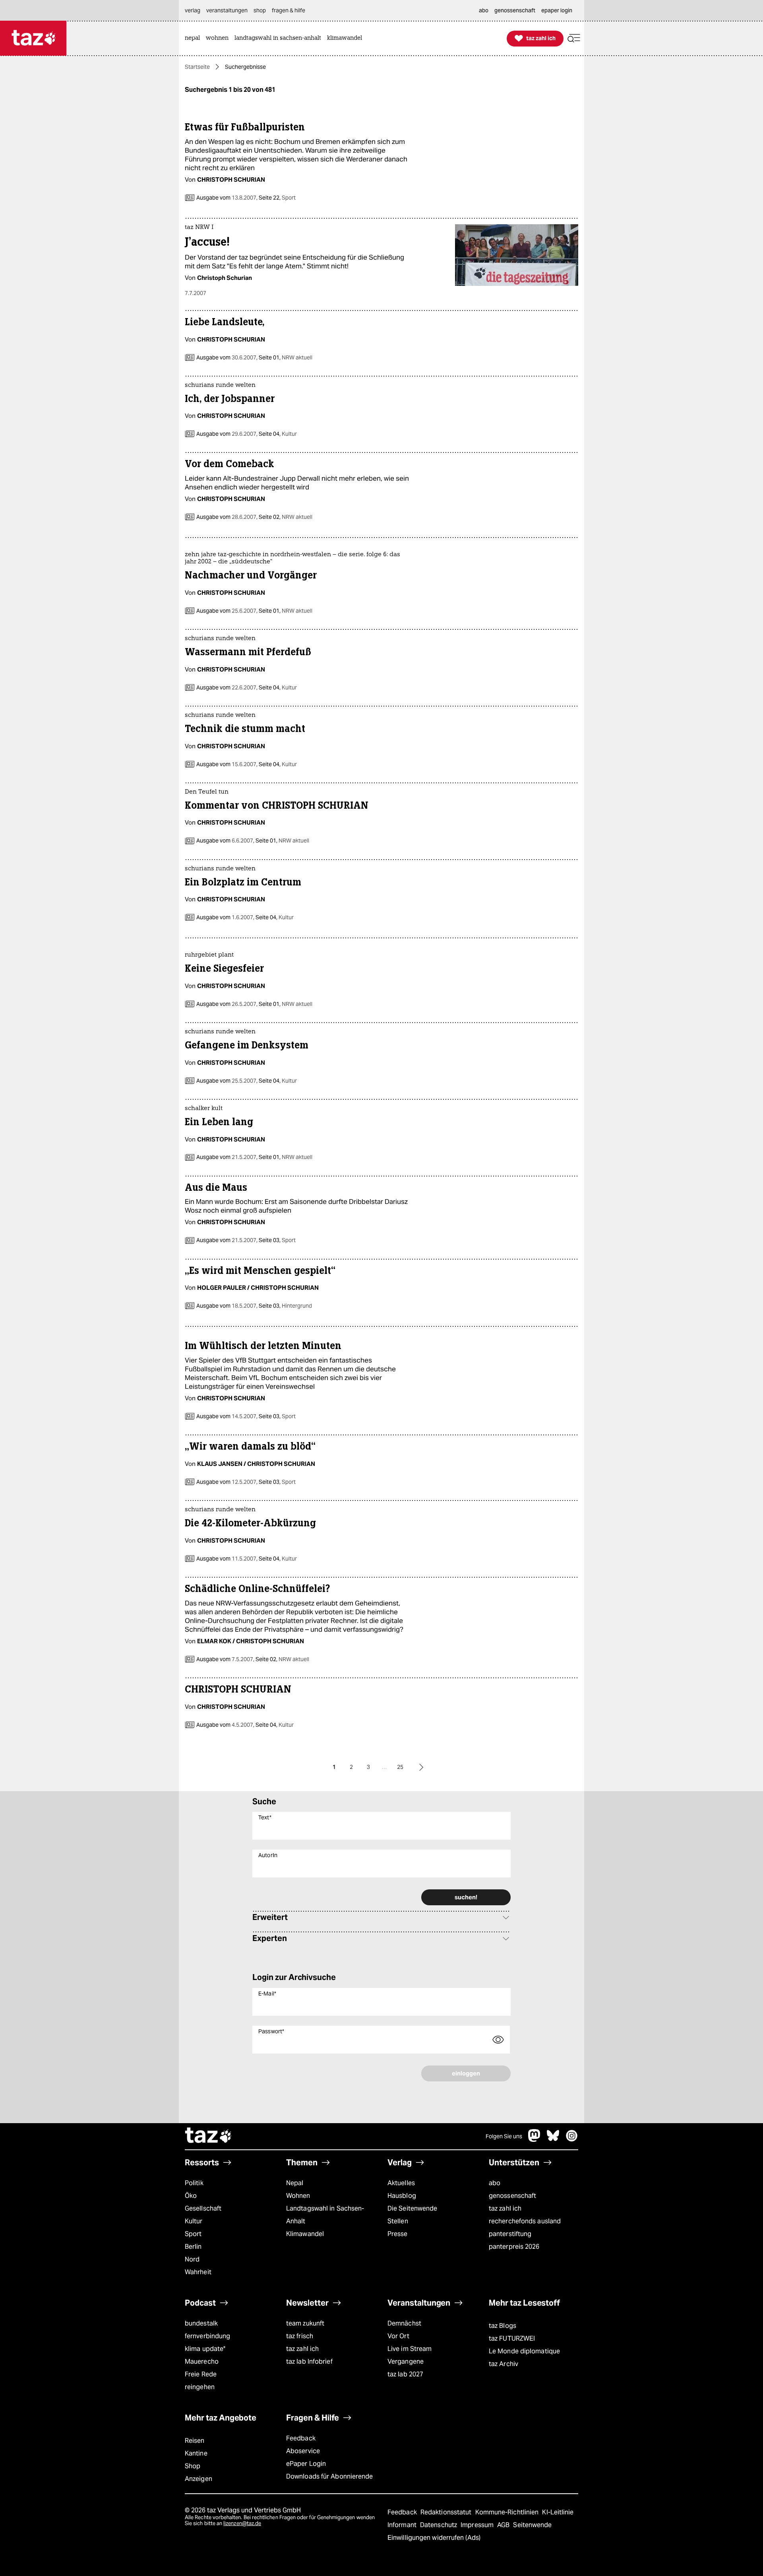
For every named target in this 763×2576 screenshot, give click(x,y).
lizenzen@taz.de (242, 2523)
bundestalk (201, 2323)
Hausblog (402, 2196)
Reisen (195, 2441)
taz (209, 2136)
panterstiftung (510, 2234)
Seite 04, (277, 434)
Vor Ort (398, 2336)
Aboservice (303, 2451)
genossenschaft (512, 2196)
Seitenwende (532, 2525)
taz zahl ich (505, 2208)
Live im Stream (410, 2349)
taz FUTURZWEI (512, 2338)
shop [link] (260, 10)
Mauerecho (202, 2361)
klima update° (205, 2349)
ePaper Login (306, 2464)
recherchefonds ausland (525, 2221)
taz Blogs (503, 2326)
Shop (193, 2466)
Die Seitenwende (412, 2208)
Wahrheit (198, 2272)
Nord (192, 2259)
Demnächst (404, 2323)
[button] (574, 38)
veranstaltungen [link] (227, 10)
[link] (194, 38)
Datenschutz (439, 2525)
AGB (504, 2525)
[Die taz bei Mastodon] (534, 2140)
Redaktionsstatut (447, 2512)
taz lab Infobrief (309, 2361)
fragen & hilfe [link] (289, 10)
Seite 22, (277, 198)
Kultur (194, 2221)
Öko (191, 2196)
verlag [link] (193, 10)
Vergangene (406, 2361)
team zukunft (305, 2323)
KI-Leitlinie (558, 2512)
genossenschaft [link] (515, 10)
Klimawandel (305, 2234)
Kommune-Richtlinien (508, 2512)
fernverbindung (207, 2336)
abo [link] (484, 10)
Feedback (301, 2438)
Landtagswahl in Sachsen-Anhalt (325, 2215)
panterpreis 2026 (514, 2247)
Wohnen (298, 2196)
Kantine (196, 2453)
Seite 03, (277, 1240)
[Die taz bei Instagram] (572, 2140)
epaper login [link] (557, 10)
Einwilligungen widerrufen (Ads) (434, 2538)
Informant (403, 2525)
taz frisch (300, 2336)
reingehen (200, 2387)
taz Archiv (504, 2364)
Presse (398, 2234)
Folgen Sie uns (504, 2136)
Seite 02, (285, 517)
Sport (193, 2234)
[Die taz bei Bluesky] (553, 2140)
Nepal (295, 2183)
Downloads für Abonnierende (330, 2476)
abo (495, 2183)
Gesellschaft (203, 2208)
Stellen (398, 2221)
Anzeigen (198, 2479)
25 (400, 1767)
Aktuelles (401, 2183)
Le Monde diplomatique (524, 2351)
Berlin (193, 2247)
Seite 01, (285, 357)
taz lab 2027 (405, 2374)
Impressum (478, 2525)
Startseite (197, 67)
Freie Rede (201, 2374)
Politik (194, 2183)
